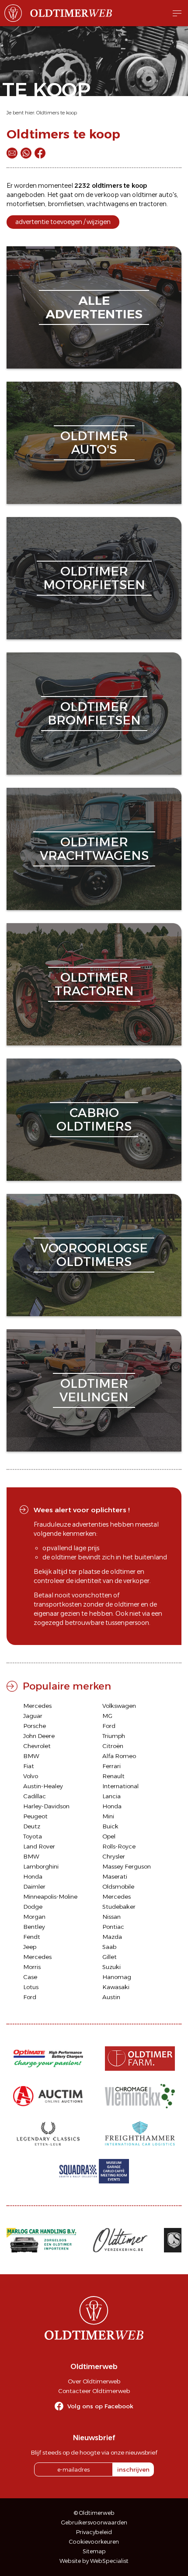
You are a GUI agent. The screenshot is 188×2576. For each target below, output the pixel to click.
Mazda (112, 1937)
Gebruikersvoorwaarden (94, 2523)
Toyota (33, 1836)
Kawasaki (116, 1987)
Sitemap (94, 2551)
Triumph (114, 1736)
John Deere (39, 1736)
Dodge (33, 1907)
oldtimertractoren (94, 984)
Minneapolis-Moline (50, 1897)
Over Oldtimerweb (94, 2381)
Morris (32, 1967)
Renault (113, 1776)
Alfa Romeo (119, 1756)
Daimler (34, 1886)
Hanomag (117, 1977)
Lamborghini (41, 1866)
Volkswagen (119, 1706)
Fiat (29, 1766)
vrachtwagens (108, 204)
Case (30, 1977)
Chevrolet (37, 1746)
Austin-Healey (43, 1786)
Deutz (32, 1826)
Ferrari (111, 1766)
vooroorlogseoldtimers (94, 1255)
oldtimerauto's (94, 443)
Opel (109, 1836)
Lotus (31, 1987)
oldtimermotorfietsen (94, 578)
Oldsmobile (118, 1886)
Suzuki (111, 1967)
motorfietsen (26, 204)
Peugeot (35, 1816)
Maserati (115, 1876)
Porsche (35, 1726)
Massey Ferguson (127, 1866)
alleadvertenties (94, 307)
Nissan (111, 1917)
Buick (110, 1826)
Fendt (32, 1937)
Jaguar (33, 1716)
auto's (168, 195)
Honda (112, 1806)
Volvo (31, 1776)
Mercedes (37, 1706)
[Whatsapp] (26, 153)
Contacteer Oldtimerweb (94, 2391)
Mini (108, 1816)
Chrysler (114, 1856)
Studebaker (119, 1907)
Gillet (110, 1957)
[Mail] (12, 153)
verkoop (107, 195)
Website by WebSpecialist (94, 2561)
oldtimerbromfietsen (94, 713)
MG (107, 1716)
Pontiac (113, 1927)
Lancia (111, 1796)
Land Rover (39, 1846)
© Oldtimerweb (94, 2513)
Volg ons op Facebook (100, 2406)
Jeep (30, 1947)
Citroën (113, 1746)
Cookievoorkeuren (94, 2542)
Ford (109, 1726)
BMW (31, 1756)
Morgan (34, 1917)
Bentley (34, 1927)
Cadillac (35, 1796)
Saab (109, 1947)
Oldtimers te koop (57, 113)
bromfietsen (66, 204)
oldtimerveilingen (94, 1390)
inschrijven (133, 2469)
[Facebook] (40, 153)
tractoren (153, 204)
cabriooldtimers (94, 1119)
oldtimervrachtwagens (94, 849)
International (120, 1786)
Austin (111, 1997)
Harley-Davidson (46, 1806)
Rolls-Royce (119, 1846)
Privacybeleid (94, 2532)
